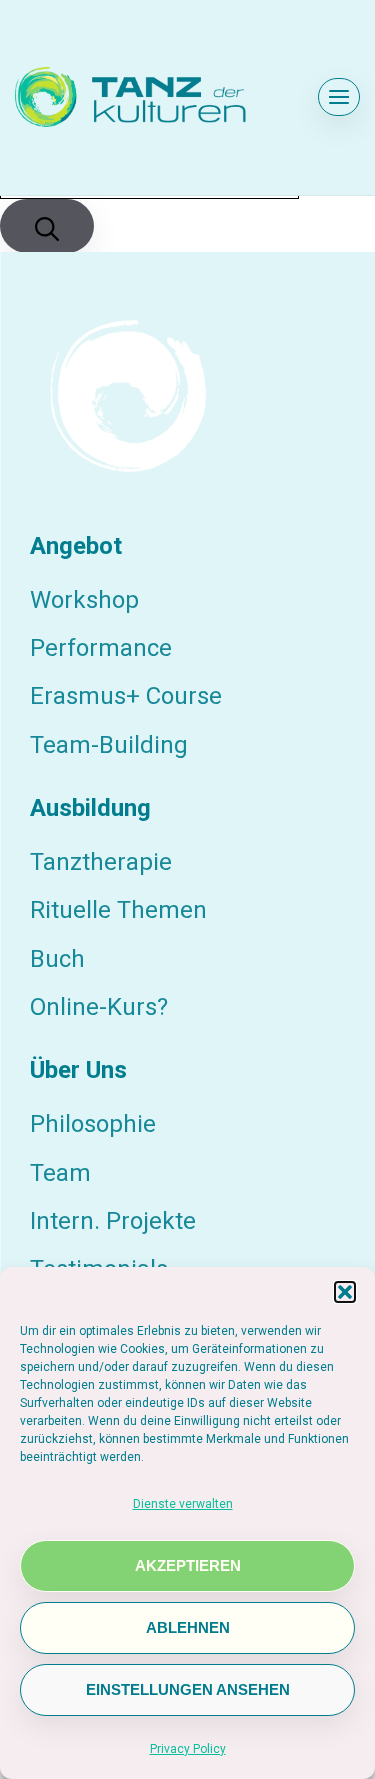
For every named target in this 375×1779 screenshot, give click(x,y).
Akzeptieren (188, 1566)
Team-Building (109, 745)
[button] (345, 1292)
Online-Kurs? (99, 1007)
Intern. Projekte (113, 1221)
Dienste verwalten (183, 1504)
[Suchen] (47, 226)
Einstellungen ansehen (188, 1690)
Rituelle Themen (118, 910)
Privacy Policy (188, 1749)
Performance (101, 648)
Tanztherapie (101, 862)
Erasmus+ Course (126, 696)
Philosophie (93, 1124)
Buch (57, 959)
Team (60, 1173)
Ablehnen (188, 1628)
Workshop (84, 600)
